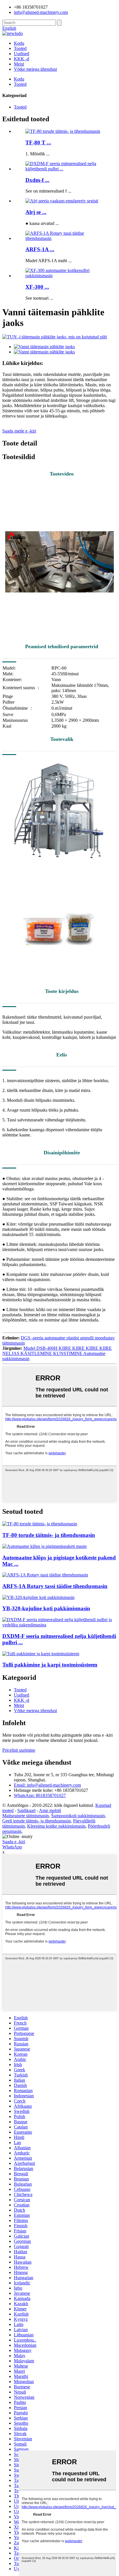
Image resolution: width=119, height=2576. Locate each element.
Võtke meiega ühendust (35, 69)
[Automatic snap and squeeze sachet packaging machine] (44, 1546)
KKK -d (22, 59)
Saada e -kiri (14, 1842)
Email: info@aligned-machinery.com (47, 1785)
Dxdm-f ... (37, 180)
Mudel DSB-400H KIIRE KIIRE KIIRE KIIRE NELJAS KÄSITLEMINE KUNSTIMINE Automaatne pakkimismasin (57, 1353)
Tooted (20, 48)
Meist (19, 64)
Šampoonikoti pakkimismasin (78, 1816)
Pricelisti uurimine (19, 1750)
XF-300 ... (37, 287)
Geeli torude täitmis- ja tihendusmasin (37, 1821)
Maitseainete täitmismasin (26, 1816)
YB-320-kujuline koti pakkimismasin (46, 1608)
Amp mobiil (50, 1810)
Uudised (22, 54)
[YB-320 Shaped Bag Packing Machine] (38, 1597)
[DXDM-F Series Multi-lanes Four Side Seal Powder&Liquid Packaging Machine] (59, 1625)
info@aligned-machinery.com (41, 12)
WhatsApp (12, 1847)
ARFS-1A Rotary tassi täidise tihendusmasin (55, 1586)
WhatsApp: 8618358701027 (40, 1795)
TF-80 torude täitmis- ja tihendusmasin (49, 1535)
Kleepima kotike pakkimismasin (56, 1826)
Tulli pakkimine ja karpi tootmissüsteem (50, 1665)
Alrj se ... (36, 212)
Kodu (19, 43)
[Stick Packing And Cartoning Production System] (41, 1654)
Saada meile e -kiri (19, 431)
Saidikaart (26, 1810)
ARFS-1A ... (40, 249)
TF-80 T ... (38, 142)
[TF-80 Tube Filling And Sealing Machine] (40, 1524)
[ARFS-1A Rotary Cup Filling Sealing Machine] (45, 1575)
